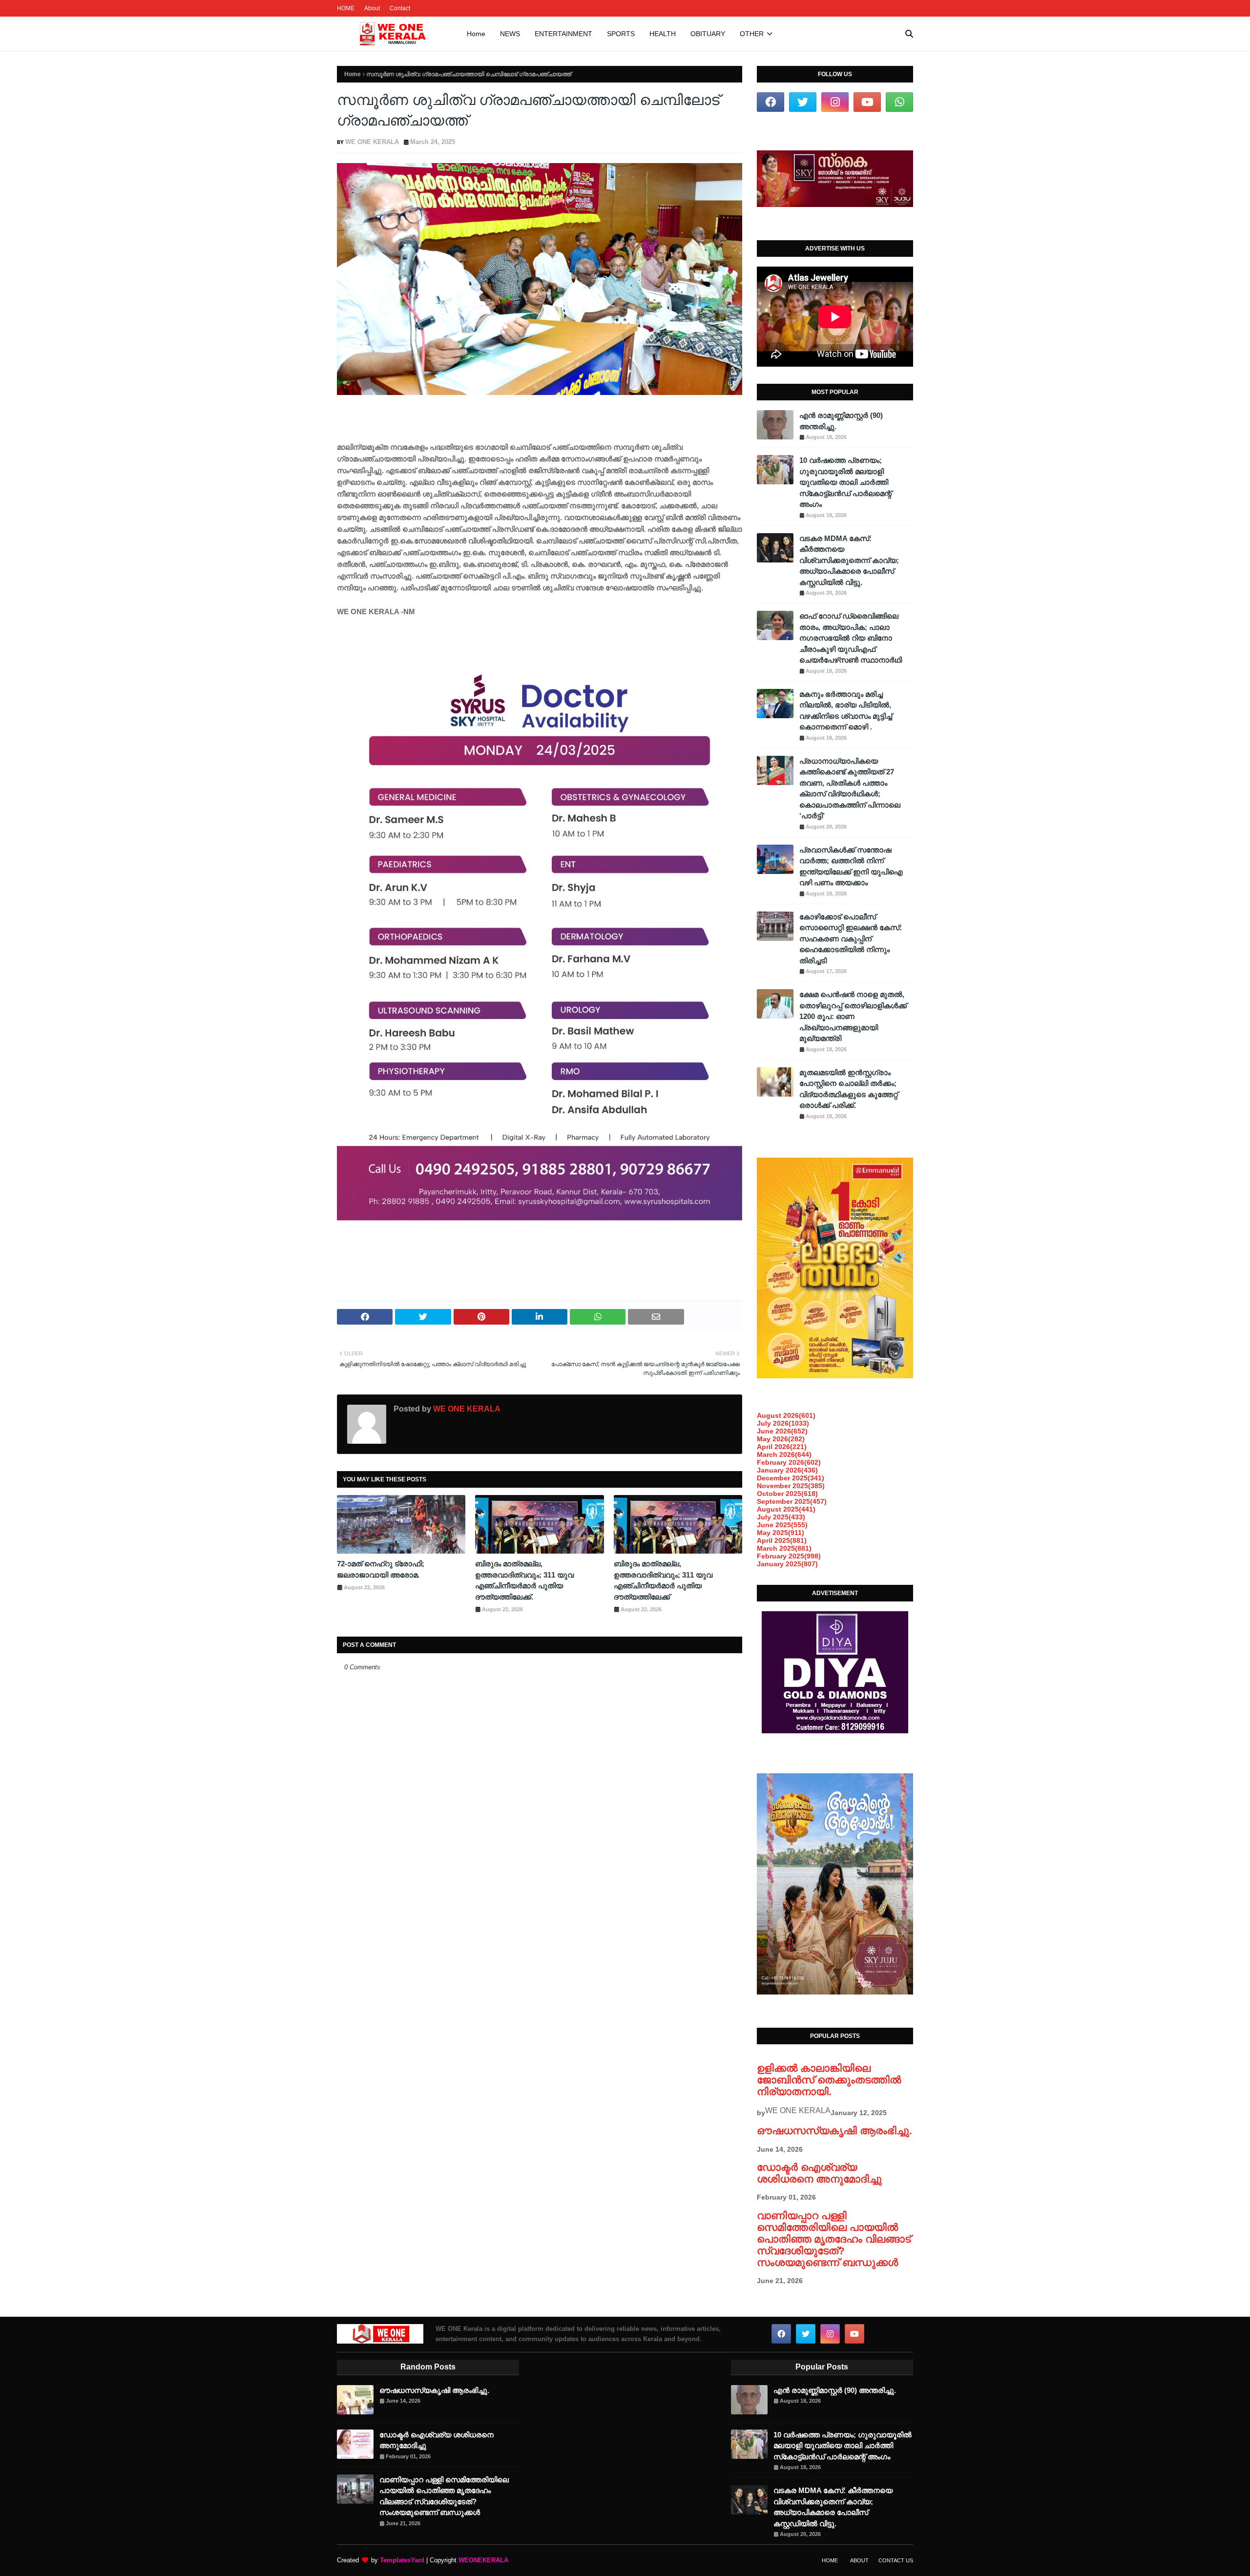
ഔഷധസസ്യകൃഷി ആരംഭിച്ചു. (834, 2130)
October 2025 (787, 1494)
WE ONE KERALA (372, 142)
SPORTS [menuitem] (621, 34)
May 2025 (781, 1533)
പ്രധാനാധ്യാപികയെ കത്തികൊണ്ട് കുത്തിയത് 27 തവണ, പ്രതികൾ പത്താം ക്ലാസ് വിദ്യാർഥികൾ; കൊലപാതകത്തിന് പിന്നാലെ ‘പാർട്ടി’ (850, 789)
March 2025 (784, 1548)
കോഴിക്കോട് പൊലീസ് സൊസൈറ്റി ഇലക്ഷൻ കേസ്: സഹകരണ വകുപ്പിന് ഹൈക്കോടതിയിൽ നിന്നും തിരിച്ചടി (851, 939)
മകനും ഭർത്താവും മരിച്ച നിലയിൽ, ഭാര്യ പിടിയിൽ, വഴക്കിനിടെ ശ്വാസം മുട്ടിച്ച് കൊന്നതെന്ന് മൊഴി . (846, 711)
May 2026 (781, 1439)
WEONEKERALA (483, 2560)
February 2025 (789, 1556)
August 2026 (786, 1415)
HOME (346, 8)
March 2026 (784, 1454)
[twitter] (803, 102)
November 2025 (791, 1486)
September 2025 (792, 1501)
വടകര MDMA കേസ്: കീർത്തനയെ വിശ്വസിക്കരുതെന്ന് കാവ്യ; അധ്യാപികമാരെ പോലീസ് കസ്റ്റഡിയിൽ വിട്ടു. (849, 560)
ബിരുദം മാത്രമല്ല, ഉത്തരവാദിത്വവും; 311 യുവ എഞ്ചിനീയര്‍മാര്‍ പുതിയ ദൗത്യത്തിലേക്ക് (663, 1580)
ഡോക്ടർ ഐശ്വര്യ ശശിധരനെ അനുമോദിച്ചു (819, 2173)
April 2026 (782, 1447)
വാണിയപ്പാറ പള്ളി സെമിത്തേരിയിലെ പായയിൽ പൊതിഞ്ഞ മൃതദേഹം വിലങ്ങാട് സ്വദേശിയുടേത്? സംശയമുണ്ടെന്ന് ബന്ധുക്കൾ (834, 2239)
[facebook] (771, 102)
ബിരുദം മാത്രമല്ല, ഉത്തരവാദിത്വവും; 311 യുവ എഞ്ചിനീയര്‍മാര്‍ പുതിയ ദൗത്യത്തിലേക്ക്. (524, 1580)
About (372, 8)
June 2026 (782, 1431)
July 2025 (781, 1517)
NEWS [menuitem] (510, 34)
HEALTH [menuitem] (663, 34)
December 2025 (791, 1478)
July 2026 (783, 1423)
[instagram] (835, 102)
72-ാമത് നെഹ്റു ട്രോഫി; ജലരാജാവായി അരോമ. (381, 1569)
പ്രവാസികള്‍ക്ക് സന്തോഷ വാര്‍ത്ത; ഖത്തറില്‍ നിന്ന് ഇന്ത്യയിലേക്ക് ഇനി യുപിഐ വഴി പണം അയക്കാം (851, 866)
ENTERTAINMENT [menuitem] (563, 34)
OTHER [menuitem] (752, 34)
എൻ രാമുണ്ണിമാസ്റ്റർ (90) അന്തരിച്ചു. (841, 421)
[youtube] (867, 102)
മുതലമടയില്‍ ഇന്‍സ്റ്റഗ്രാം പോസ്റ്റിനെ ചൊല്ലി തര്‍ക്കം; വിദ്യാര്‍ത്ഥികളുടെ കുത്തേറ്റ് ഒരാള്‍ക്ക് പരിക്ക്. (849, 1089)
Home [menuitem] (476, 34)
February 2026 (789, 1462)
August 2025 (786, 1509)
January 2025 (787, 1564)
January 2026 (787, 1470)
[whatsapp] (899, 102)
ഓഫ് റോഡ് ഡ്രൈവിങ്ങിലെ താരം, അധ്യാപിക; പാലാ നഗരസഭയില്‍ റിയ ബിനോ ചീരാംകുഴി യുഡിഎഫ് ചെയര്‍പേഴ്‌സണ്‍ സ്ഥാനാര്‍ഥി (851, 638)
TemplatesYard (402, 2560)
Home (353, 74)
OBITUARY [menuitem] (708, 34)
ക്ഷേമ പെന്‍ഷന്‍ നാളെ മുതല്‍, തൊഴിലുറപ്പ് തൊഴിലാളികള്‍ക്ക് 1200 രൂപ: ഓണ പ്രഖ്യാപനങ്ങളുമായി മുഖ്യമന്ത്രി (853, 1016)
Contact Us (896, 2560)
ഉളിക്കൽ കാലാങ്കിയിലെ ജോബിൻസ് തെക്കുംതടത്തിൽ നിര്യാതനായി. (829, 2080)
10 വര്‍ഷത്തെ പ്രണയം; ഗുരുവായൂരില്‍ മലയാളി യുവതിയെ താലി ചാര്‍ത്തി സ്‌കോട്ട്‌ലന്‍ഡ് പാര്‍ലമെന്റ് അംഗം (845, 482)
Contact (400, 8)
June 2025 (782, 1525)
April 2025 (782, 1540)
